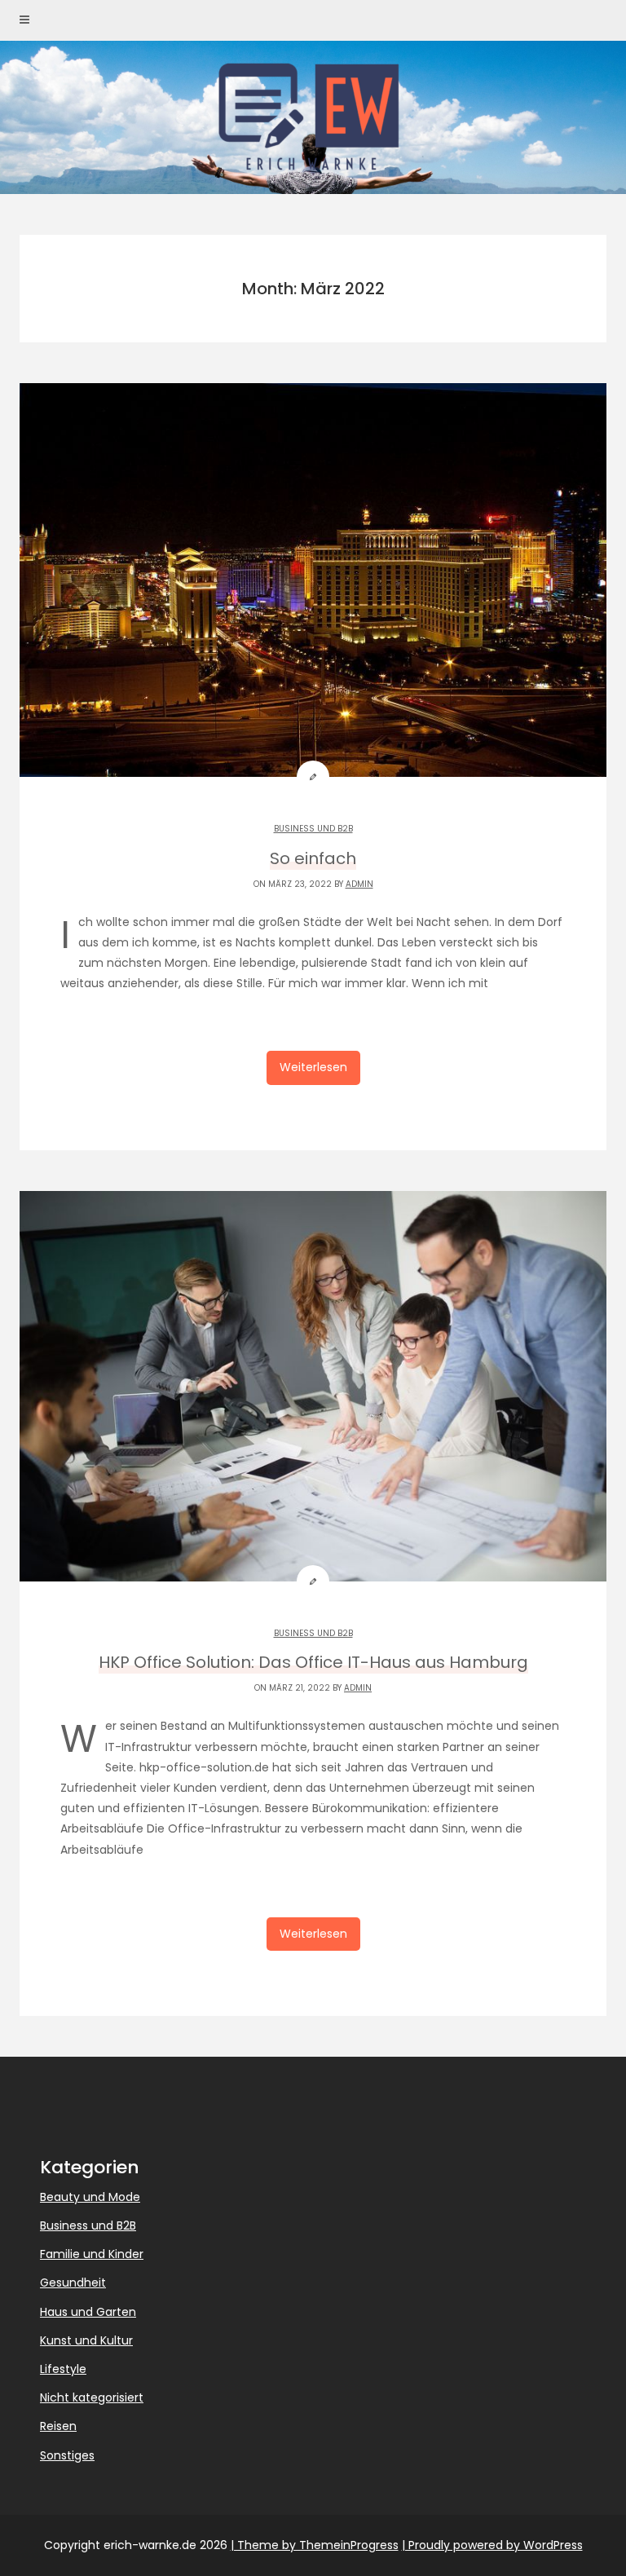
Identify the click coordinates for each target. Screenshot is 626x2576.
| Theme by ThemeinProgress (315, 2545)
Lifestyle (63, 2369)
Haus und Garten (88, 2312)
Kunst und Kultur (86, 2340)
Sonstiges (67, 2455)
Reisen (58, 2426)
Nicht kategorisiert (92, 2397)
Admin (359, 884)
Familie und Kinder (92, 2254)
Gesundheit (73, 2283)
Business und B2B (313, 829)
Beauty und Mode (90, 2197)
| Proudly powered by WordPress (492, 2545)
